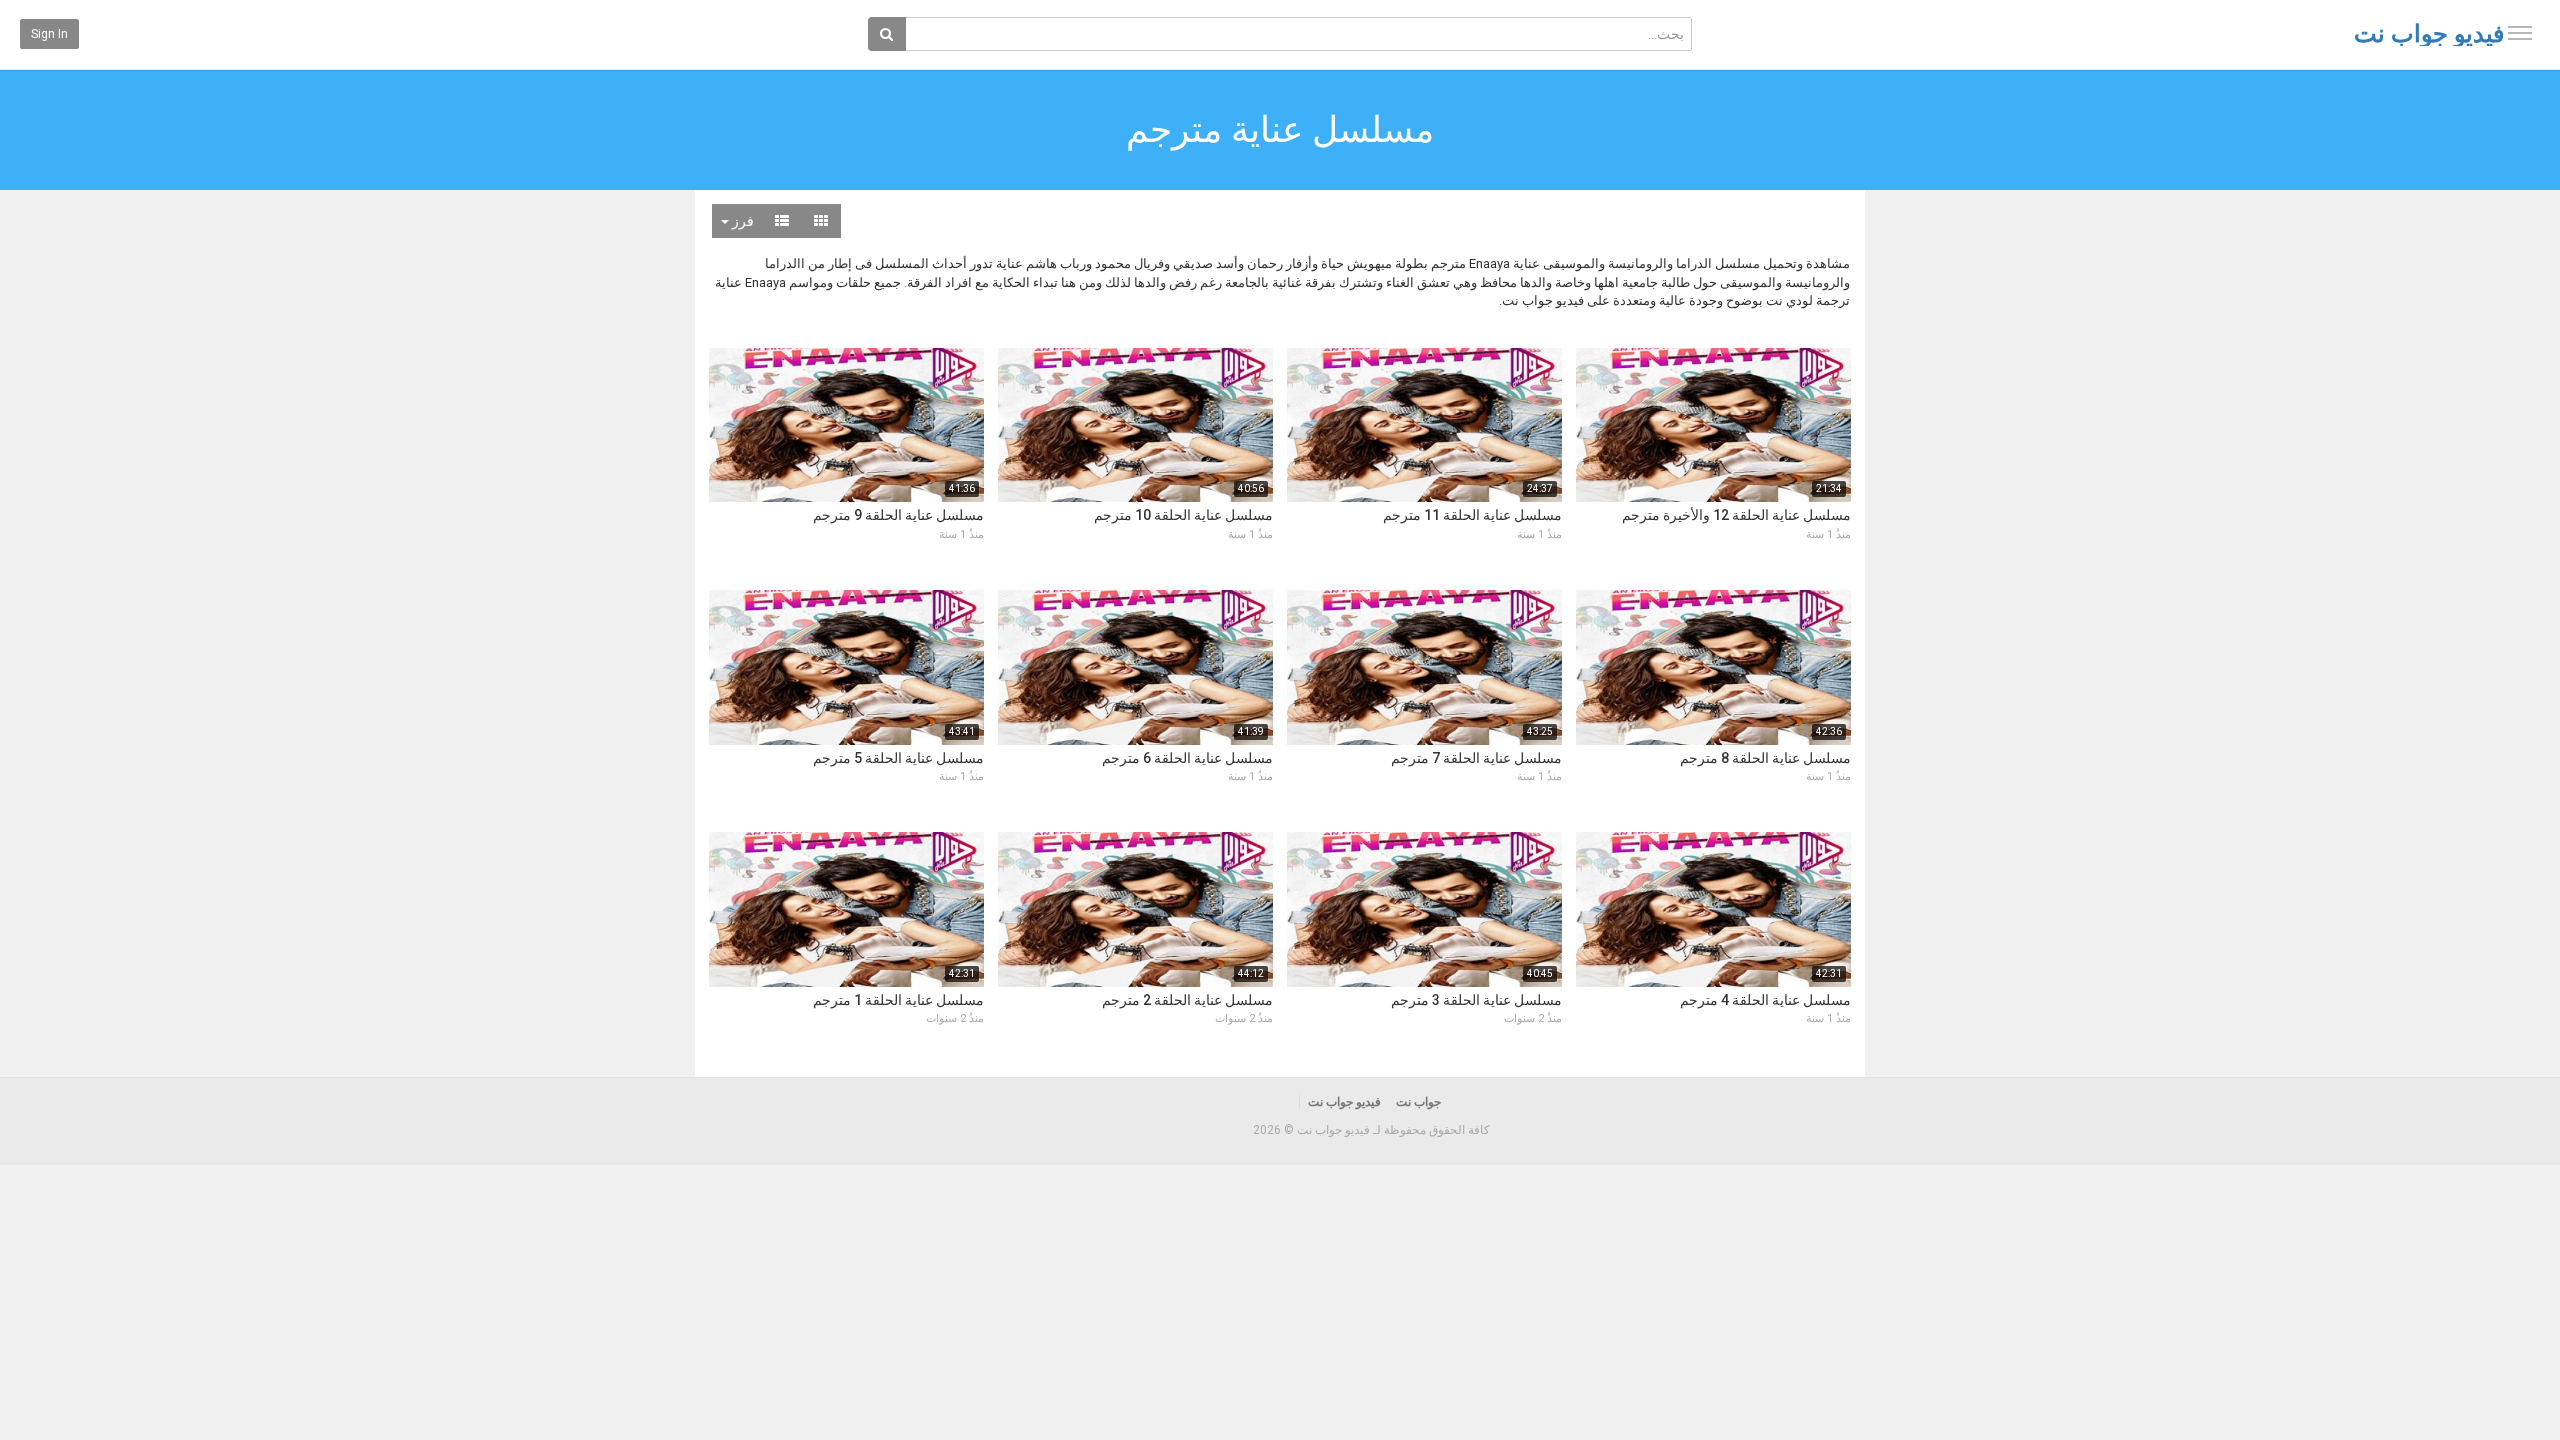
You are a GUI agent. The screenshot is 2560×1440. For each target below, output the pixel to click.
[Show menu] (2520, 33)
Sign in (49, 34)
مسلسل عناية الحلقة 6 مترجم (1187, 758)
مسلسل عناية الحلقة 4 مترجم (1765, 1000)
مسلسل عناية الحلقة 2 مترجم (1187, 1000)
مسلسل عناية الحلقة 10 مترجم (1183, 515)
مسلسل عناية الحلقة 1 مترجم (898, 1000)
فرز (741, 221)
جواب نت (1418, 1102)
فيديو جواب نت (2429, 34)
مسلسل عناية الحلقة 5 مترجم (898, 758)
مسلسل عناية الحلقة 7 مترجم (1476, 758)
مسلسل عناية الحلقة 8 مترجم (1765, 758)
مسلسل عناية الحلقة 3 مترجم (1476, 1000)
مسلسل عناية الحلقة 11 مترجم (1472, 515)
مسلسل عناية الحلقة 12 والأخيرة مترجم (1736, 515)
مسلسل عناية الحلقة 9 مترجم (898, 515)
